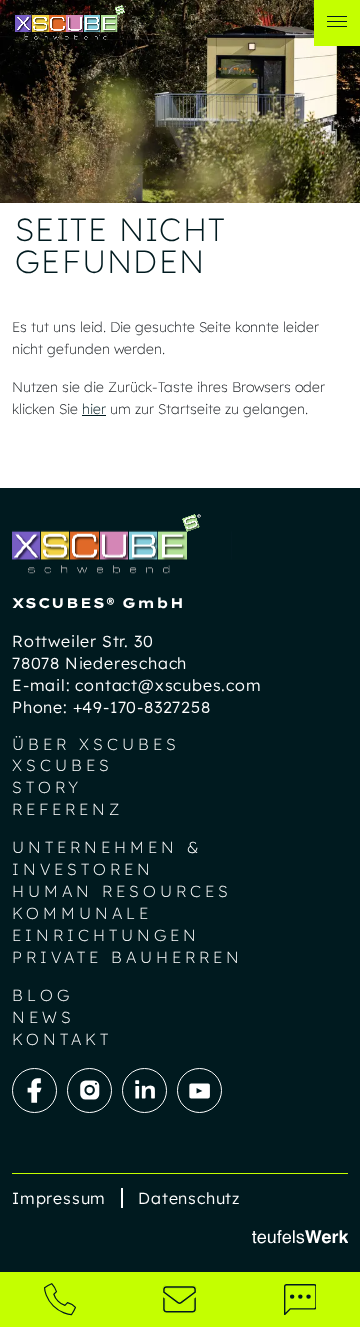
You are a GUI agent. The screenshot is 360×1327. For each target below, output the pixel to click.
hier (94, 409)
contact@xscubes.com (168, 685)
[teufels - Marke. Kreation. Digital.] (300, 1236)
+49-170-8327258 (142, 707)
